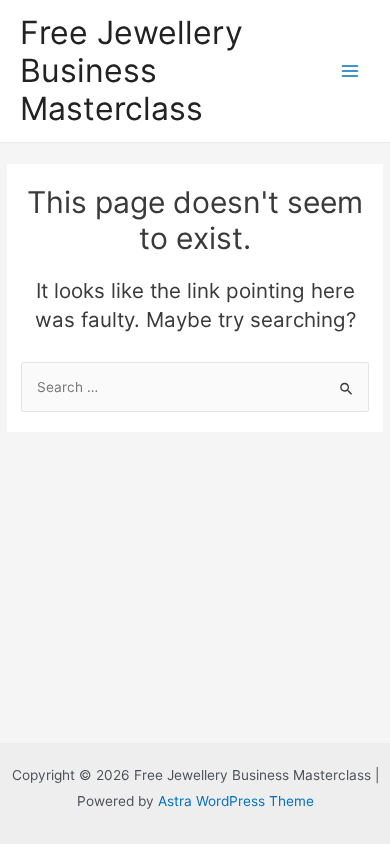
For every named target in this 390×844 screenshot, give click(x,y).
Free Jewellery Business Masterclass (131, 71)
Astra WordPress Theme (236, 801)
